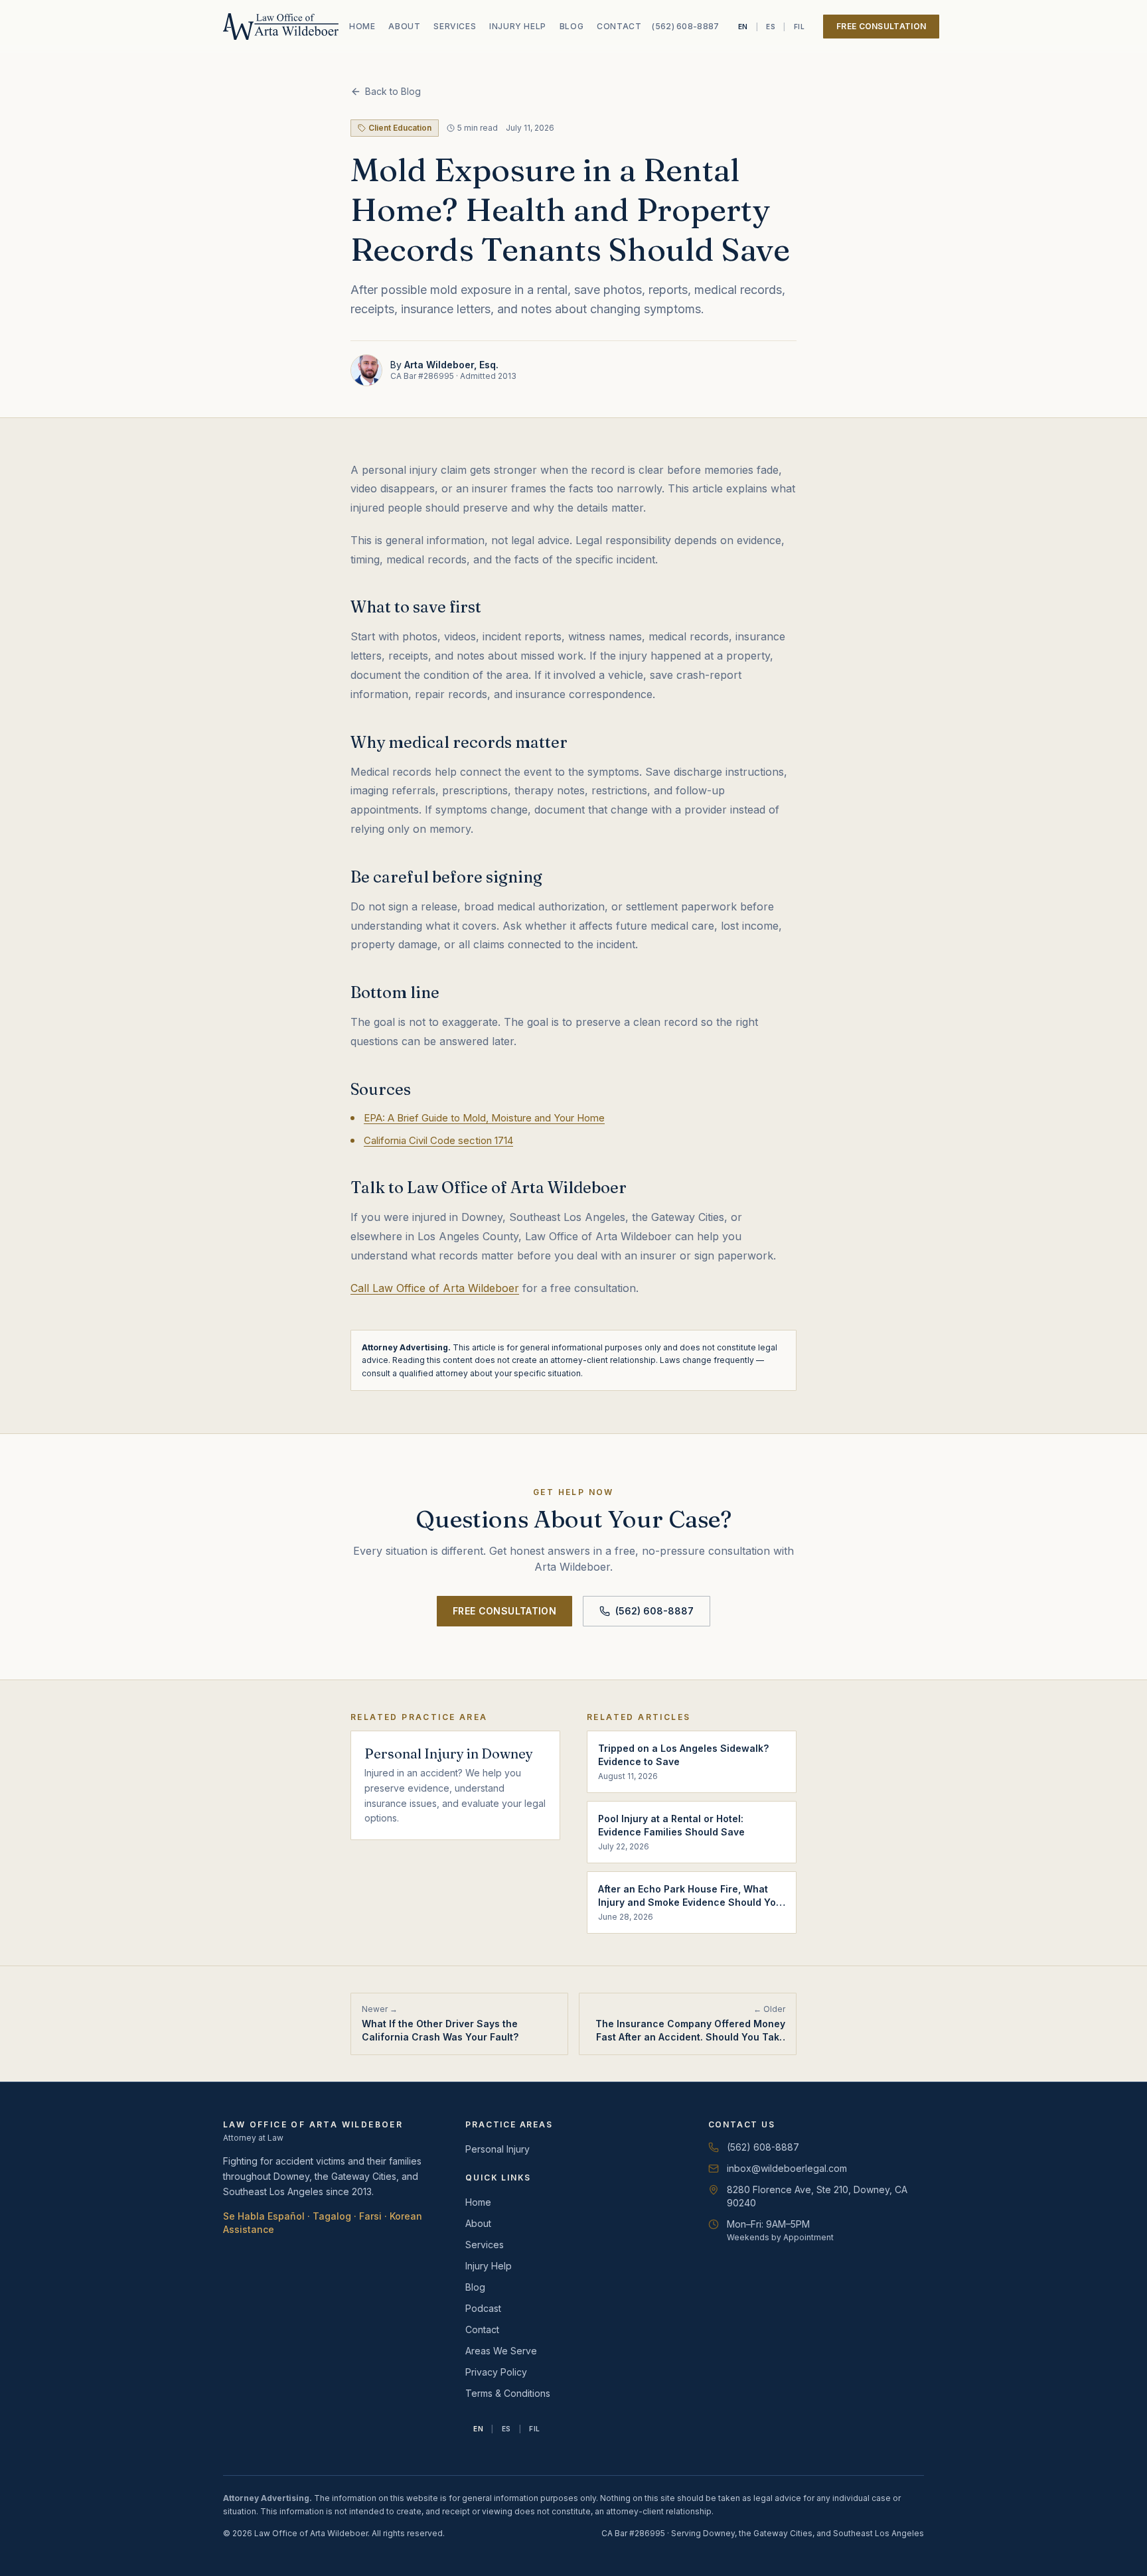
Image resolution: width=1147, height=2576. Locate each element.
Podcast (483, 2308)
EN (743, 27)
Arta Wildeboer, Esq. (451, 365)
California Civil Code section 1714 (438, 1140)
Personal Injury (497, 2149)
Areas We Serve (501, 2351)
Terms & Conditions (508, 2393)
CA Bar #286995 (422, 376)
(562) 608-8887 (685, 26)
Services (455, 26)
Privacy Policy (496, 2372)
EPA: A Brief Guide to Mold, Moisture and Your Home (484, 1118)
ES (771, 27)
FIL (800, 27)
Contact (619, 26)
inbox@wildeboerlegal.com (787, 2168)
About (404, 26)
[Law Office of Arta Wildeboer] (281, 27)
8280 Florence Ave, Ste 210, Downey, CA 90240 (808, 2196)
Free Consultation (881, 26)
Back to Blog (393, 91)
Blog (572, 26)
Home (362, 26)
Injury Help (518, 26)
